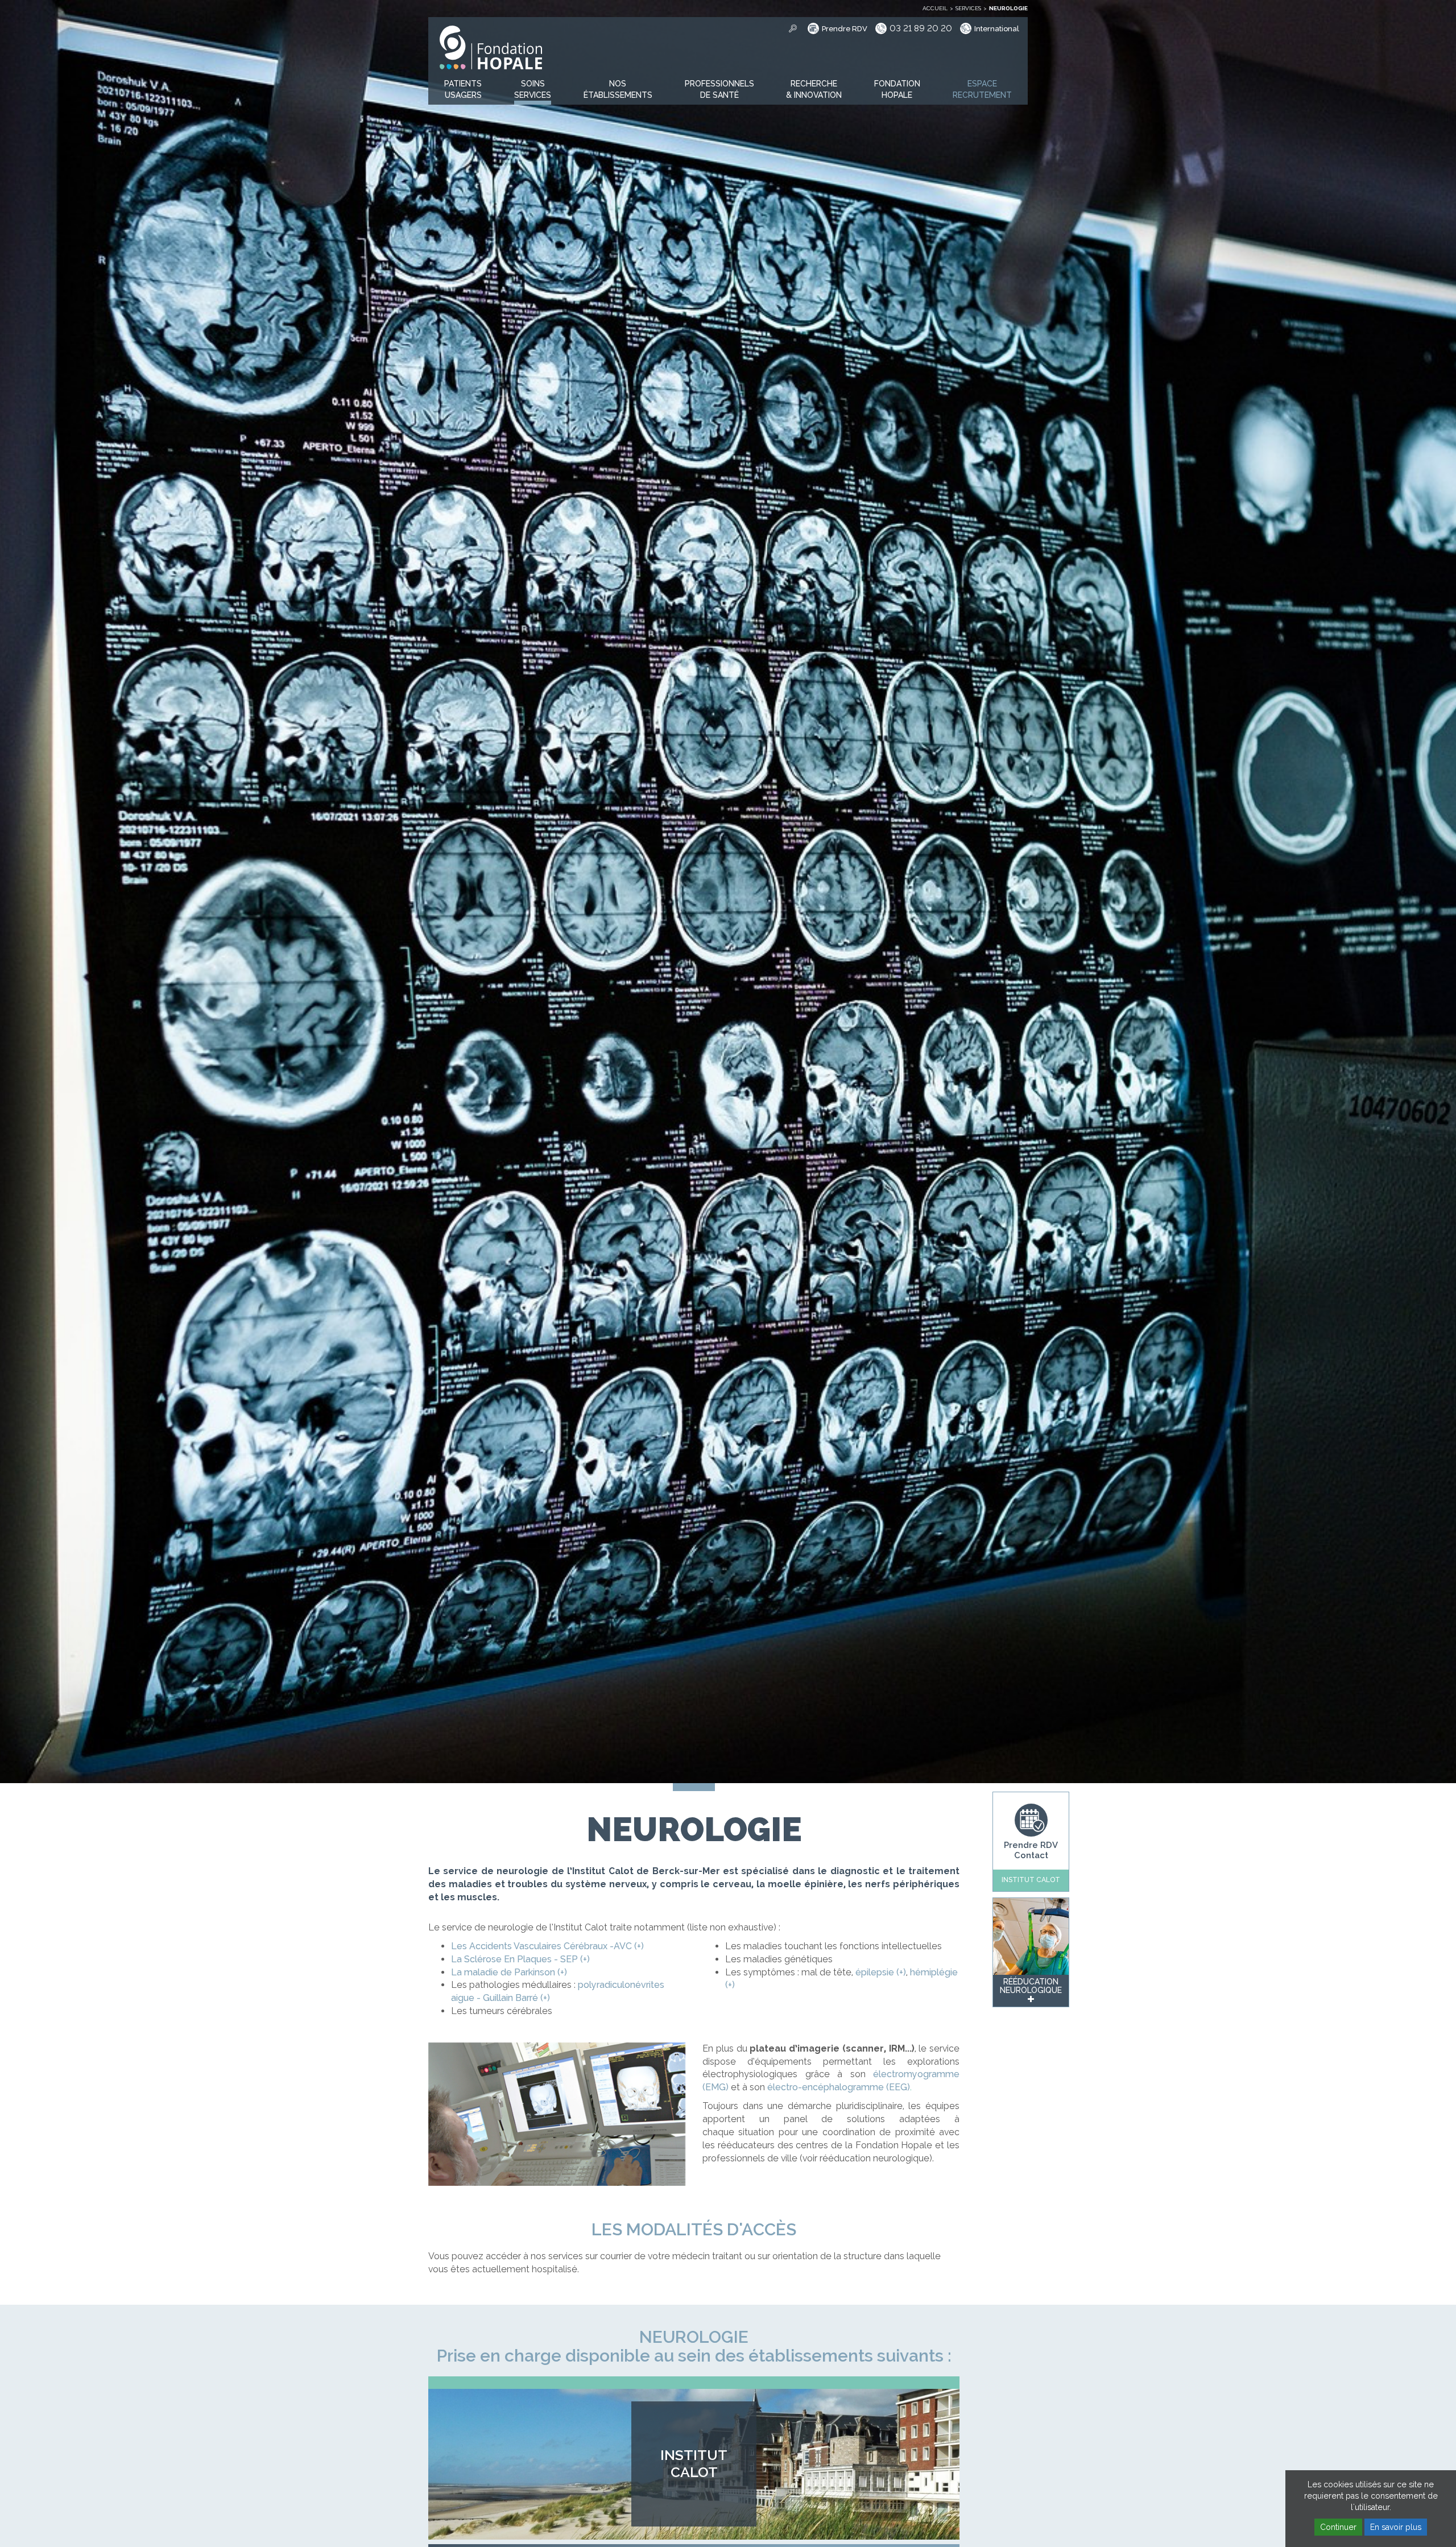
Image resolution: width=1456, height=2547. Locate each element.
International (997, 29)
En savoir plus (1396, 2527)
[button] (463, 90)
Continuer (1338, 2527)
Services (968, 8)
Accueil (935, 8)
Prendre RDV (845, 29)
